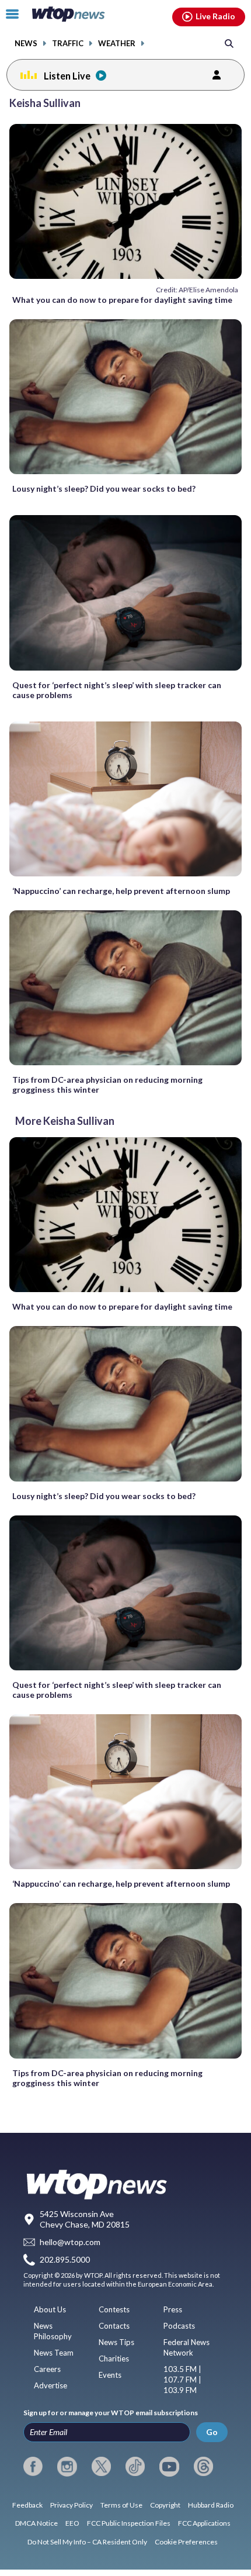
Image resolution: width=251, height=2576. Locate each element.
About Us (50, 2309)
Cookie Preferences (186, 2542)
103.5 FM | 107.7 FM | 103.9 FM (182, 2380)
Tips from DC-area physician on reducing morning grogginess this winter (107, 1085)
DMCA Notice (36, 2523)
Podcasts (179, 2326)
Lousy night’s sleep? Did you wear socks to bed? (104, 488)
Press (173, 2309)
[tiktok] (135, 2467)
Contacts (114, 2326)
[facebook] (33, 2467)
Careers (47, 2369)
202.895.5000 (65, 2260)
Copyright (165, 2505)
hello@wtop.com (70, 2242)
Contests (114, 2309)
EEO (72, 2523)
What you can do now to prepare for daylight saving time (122, 300)
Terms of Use (121, 2505)
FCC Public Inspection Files (129, 2523)
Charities (114, 2359)
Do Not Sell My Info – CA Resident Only (87, 2542)
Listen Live (67, 76)
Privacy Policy (72, 2505)
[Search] (229, 43)
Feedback (27, 2505)
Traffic (68, 44)
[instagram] (67, 2467)
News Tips (116, 2342)
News (26, 44)
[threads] (203, 2467)
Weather (117, 44)
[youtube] (169, 2467)
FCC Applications (204, 2523)
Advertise (50, 2385)
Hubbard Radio (211, 2505)
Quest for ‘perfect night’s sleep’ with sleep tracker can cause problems (117, 690)
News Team (54, 2353)
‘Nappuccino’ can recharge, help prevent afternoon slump (121, 891)
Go (212, 2432)
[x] (101, 2467)
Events (110, 2375)
